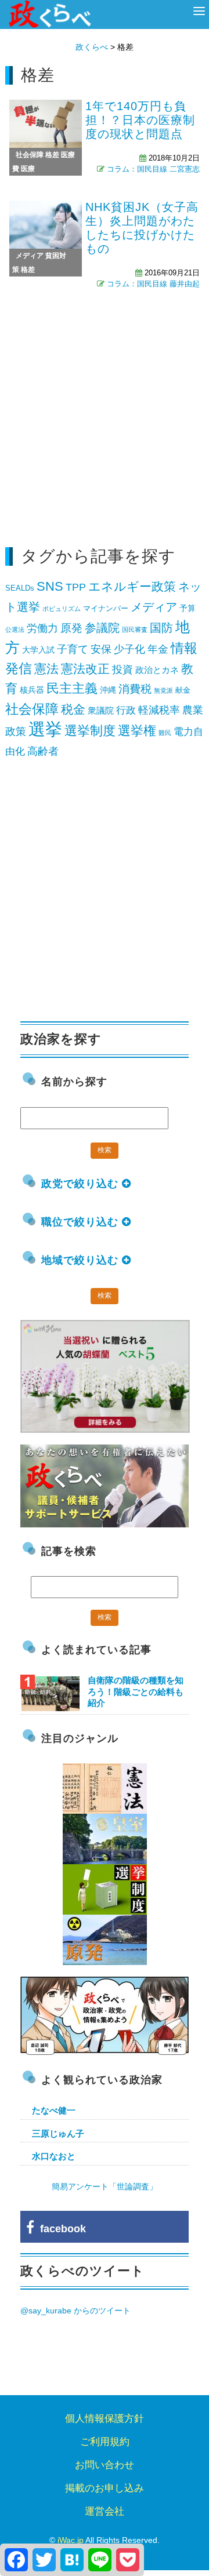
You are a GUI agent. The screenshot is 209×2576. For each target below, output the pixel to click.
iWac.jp (71, 2540)
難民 (165, 733)
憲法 (46, 669)
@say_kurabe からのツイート (75, 2311)
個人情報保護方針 (105, 2419)
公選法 (15, 630)
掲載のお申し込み (105, 2488)
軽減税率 (159, 710)
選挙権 (137, 731)
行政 (126, 710)
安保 (101, 649)
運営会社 (105, 2511)
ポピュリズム (62, 609)
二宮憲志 (185, 169)
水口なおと (54, 2156)
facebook (60, 2229)
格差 (52, 155)
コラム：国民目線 (137, 169)
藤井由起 (185, 284)
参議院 (102, 627)
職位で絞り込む (82, 1222)
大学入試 (38, 650)
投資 (122, 670)
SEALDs (20, 588)
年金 (158, 649)
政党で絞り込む (82, 1184)
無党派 (163, 690)
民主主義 (72, 688)
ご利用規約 (105, 2442)
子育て (73, 649)
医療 (28, 169)
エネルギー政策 (132, 587)
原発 (71, 628)
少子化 (129, 649)
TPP (76, 587)
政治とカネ (157, 670)
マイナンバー (106, 608)
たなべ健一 (54, 2110)
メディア (30, 256)
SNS (50, 586)
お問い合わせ (105, 2465)
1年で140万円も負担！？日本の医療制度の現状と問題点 (140, 120)
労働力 (42, 628)
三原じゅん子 (58, 2133)
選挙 (45, 729)
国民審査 (135, 630)
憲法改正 (85, 669)
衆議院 (101, 710)
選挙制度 (90, 731)
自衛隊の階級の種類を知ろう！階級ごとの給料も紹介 (136, 1691)
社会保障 (30, 155)
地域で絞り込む (82, 1260)
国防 (161, 628)
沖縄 (108, 690)
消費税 (135, 689)
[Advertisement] (105, 414)
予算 (188, 608)
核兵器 (32, 690)
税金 (73, 709)
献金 (183, 690)
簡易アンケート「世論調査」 (105, 2186)
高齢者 (43, 751)
